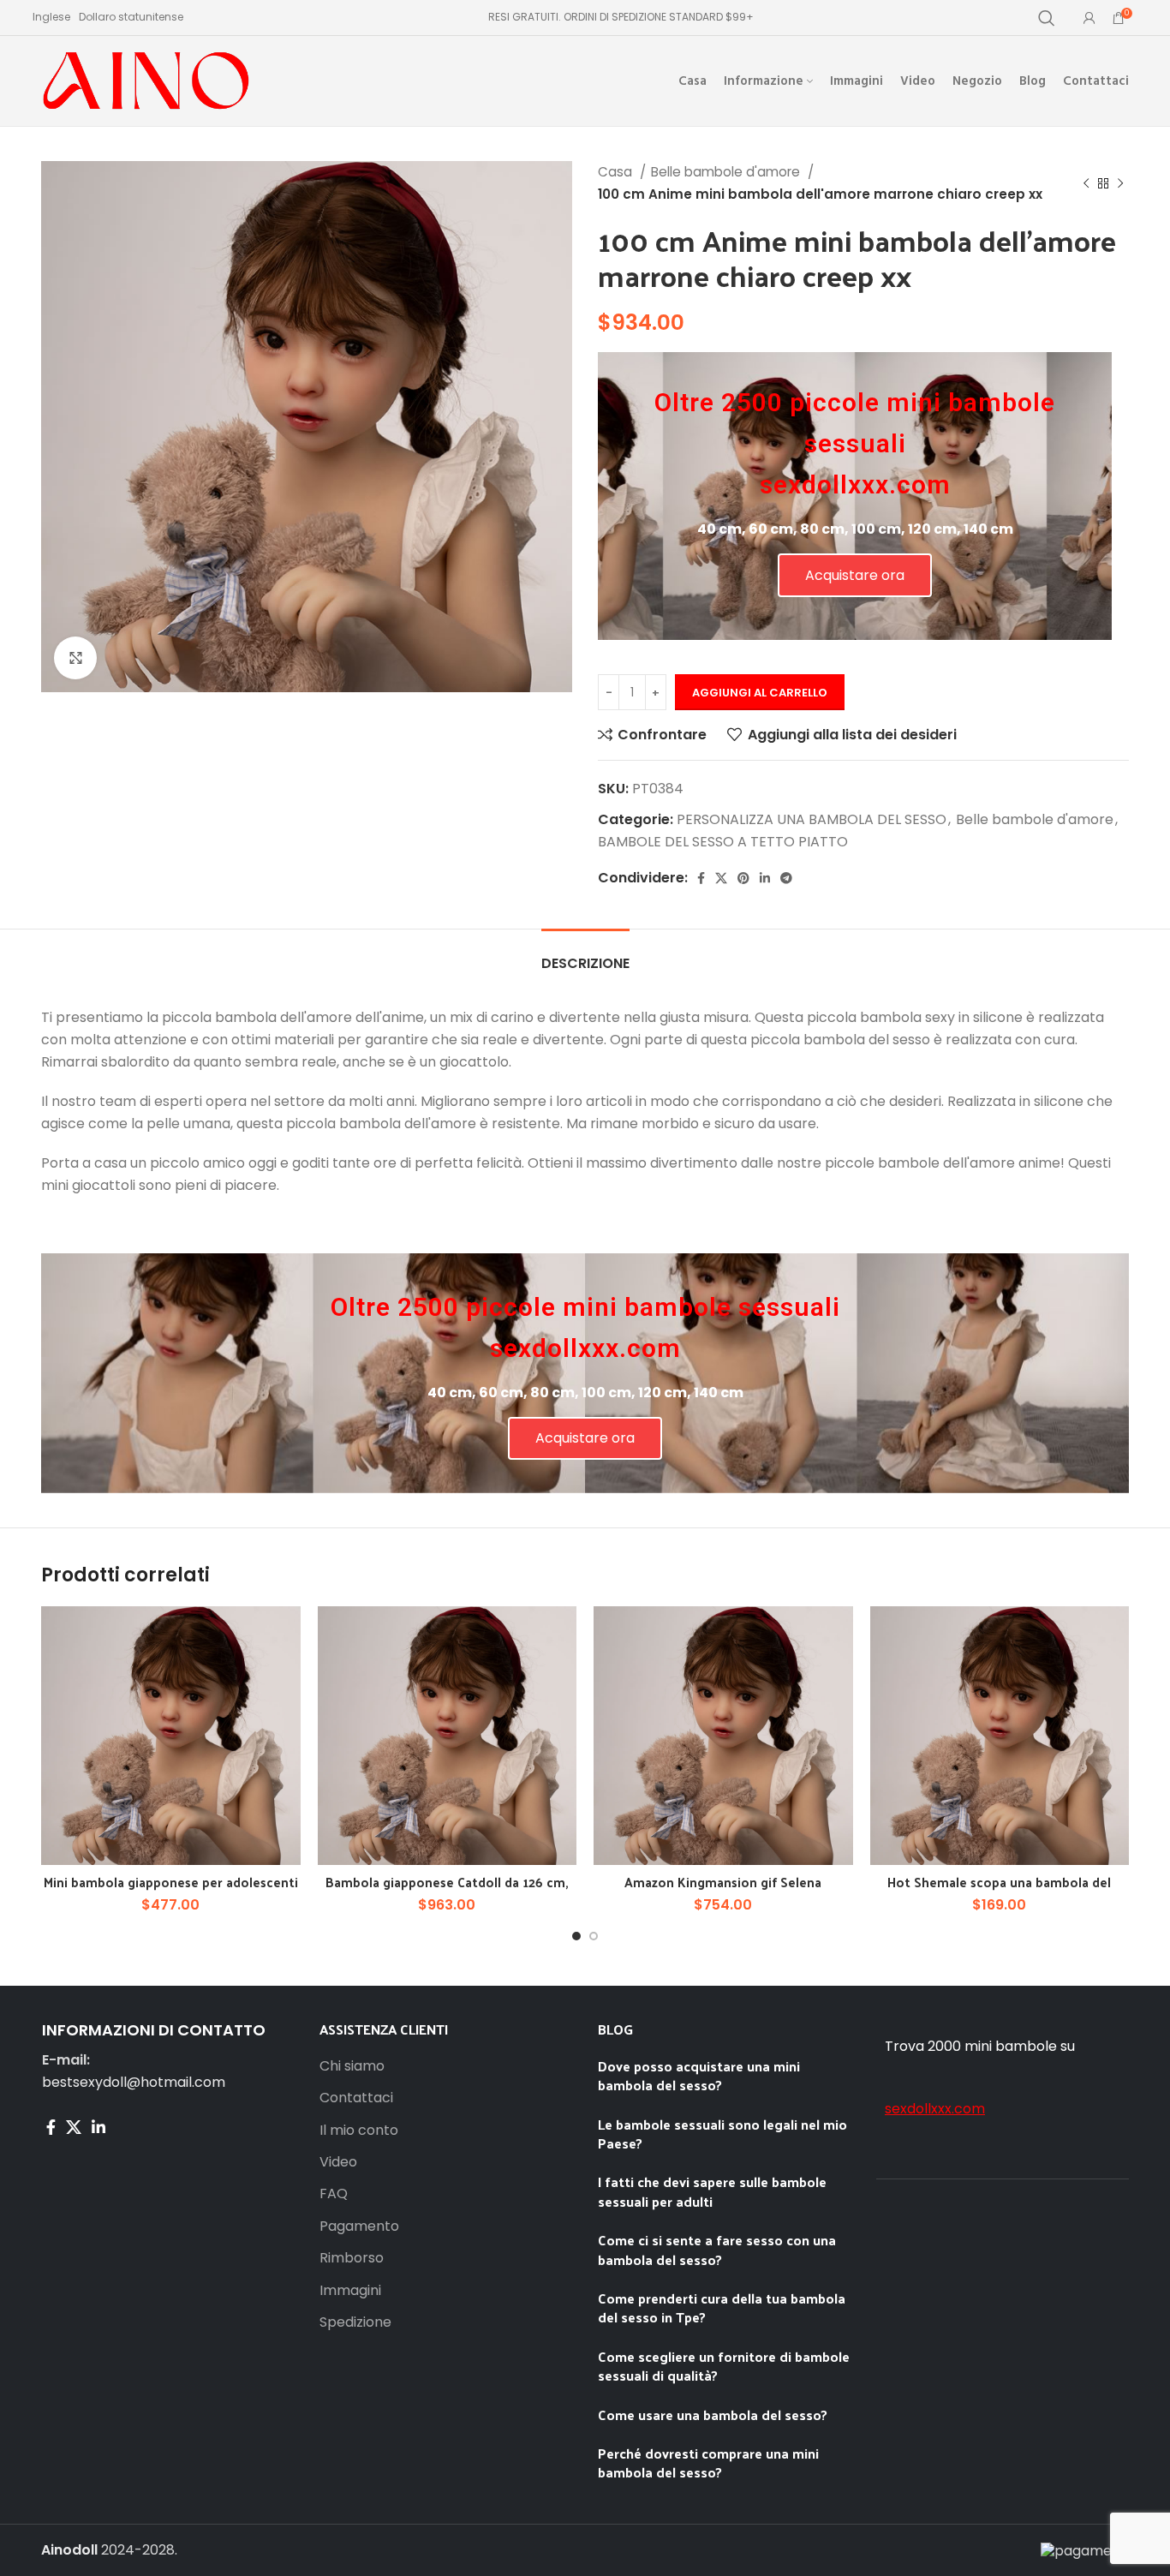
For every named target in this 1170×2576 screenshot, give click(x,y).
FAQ (334, 2194)
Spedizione (355, 2322)
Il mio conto (359, 2131)
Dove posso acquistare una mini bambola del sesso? (699, 2075)
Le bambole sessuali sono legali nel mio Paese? (722, 2134)
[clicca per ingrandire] (75, 658)
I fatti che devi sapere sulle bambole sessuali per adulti (712, 2191)
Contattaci (356, 2098)
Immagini (350, 2291)
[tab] (585, 955)
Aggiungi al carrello (760, 693)
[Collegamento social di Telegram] (786, 878)
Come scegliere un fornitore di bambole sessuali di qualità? (724, 2366)
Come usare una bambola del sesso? (713, 2415)
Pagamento (359, 2226)
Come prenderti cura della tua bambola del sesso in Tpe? (722, 2307)
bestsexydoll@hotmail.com (134, 2082)
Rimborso (352, 2258)
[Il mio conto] (1089, 18)
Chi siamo (352, 2066)
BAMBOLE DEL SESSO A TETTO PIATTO (723, 842)
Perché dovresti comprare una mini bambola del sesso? (708, 2462)
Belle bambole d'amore (727, 172)
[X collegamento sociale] (721, 878)
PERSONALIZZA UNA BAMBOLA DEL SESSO (812, 819)
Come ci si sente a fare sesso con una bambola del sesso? (717, 2249)
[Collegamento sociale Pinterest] (743, 878)
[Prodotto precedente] (1086, 183)
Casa (617, 172)
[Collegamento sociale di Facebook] (701, 878)
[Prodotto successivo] (1120, 183)
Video (338, 2162)
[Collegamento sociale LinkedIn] (765, 878)
